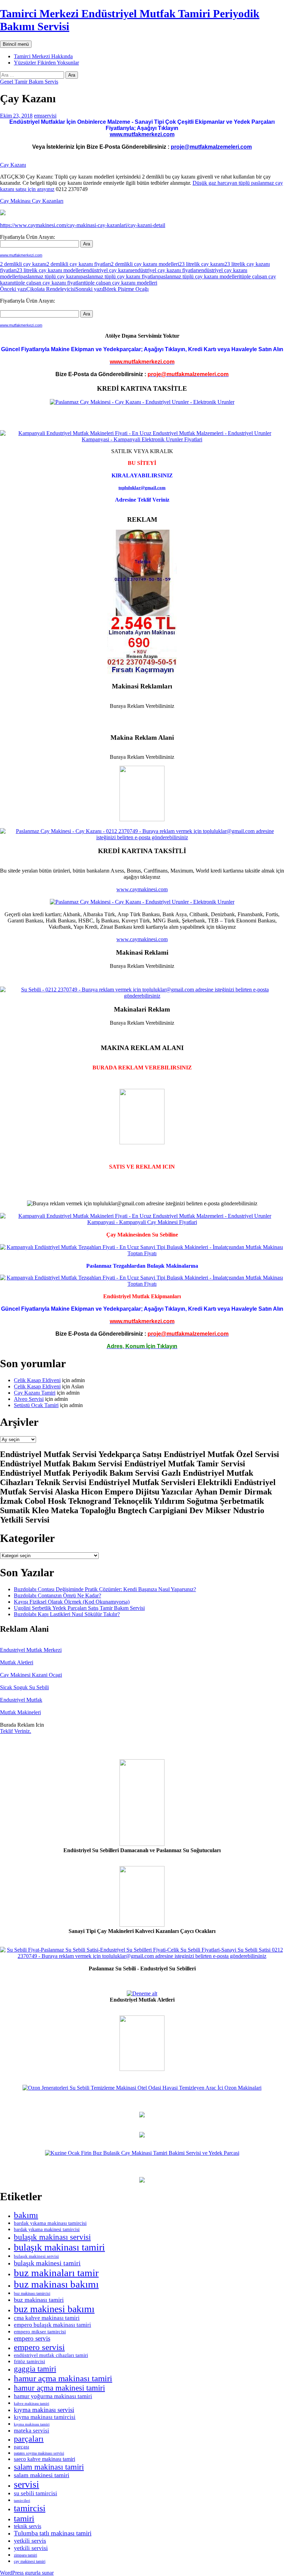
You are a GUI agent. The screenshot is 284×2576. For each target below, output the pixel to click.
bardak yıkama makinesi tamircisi (47, 2230)
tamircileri (22, 2501)
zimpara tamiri (25, 2555)
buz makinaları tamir (56, 2273)
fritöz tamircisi (29, 2361)
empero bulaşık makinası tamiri (52, 2325)
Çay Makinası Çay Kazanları (32, 201)
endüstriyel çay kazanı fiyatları (166, 270)
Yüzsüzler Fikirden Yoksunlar (46, 63)
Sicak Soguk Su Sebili (24, 1687)
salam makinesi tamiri (42, 2475)
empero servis (32, 2338)
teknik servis (28, 2526)
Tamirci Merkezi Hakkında (43, 56)
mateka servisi (32, 2430)
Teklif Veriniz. (16, 1731)
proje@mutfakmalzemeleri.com (211, 147)
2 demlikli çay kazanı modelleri (145, 264)
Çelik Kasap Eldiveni (37, 1380)
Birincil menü (16, 44)
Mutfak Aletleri (17, 1662)
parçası (21, 2447)
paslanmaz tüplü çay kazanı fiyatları (119, 276)
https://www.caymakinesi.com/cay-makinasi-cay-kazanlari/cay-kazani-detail (83, 225)
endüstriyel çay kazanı (108, 270)
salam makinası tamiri (49, 2467)
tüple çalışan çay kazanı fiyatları (49, 283)
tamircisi (30, 2508)
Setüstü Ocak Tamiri (36, 1405)
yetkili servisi (31, 2548)
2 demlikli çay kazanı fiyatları (79, 264)
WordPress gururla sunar (27, 2573)
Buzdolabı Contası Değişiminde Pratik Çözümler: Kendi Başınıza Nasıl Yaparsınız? (105, 1589)
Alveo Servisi (29, 1399)
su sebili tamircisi (35, 2493)
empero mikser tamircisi (40, 2332)
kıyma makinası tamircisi (45, 2417)
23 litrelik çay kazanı (202, 264)
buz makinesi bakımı (54, 2309)
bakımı (26, 2215)
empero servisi (39, 2347)
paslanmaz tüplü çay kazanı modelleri (199, 276)
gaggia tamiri (35, 2369)
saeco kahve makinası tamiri (45, 2459)
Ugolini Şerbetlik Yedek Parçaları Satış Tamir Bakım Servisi (79, 1608)
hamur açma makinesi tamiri (59, 2388)
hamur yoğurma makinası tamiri (53, 2396)
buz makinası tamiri (39, 2300)
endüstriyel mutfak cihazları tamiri (51, 2355)
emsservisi (45, 116)
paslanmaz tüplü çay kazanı (50, 276)
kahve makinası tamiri (32, 2404)
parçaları (29, 2439)
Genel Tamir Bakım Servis (29, 82)
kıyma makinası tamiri (32, 2424)
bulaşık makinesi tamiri (47, 2263)
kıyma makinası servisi (44, 2410)
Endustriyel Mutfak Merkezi (31, 1650)
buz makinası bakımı (56, 2284)
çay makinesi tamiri (30, 2561)
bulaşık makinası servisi (52, 2237)
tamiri (24, 2518)
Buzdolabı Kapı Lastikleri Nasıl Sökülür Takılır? (67, 1614)
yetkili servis (30, 2541)
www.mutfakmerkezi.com (142, 134)
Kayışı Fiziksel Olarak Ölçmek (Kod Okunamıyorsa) (72, 1602)
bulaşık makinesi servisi (36, 2256)
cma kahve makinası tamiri (47, 2318)
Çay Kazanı (13, 165)
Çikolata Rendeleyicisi (38, 289)
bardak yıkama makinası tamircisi (50, 2223)
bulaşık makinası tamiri (59, 2247)
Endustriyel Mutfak (21, 1700)
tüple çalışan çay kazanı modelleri (121, 283)
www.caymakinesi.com (142, 889)
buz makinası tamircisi (32, 2293)
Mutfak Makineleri (20, 1712)
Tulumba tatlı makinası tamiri (53, 2533)
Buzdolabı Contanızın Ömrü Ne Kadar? (57, 1595)
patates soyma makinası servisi (39, 2453)
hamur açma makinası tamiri (63, 2378)
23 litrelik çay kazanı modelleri (50, 270)
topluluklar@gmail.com (142, 488)
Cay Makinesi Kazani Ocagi (31, 1675)
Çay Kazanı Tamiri (35, 1393)
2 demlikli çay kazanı (23, 264)
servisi (26, 2484)
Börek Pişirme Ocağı (112, 289)
